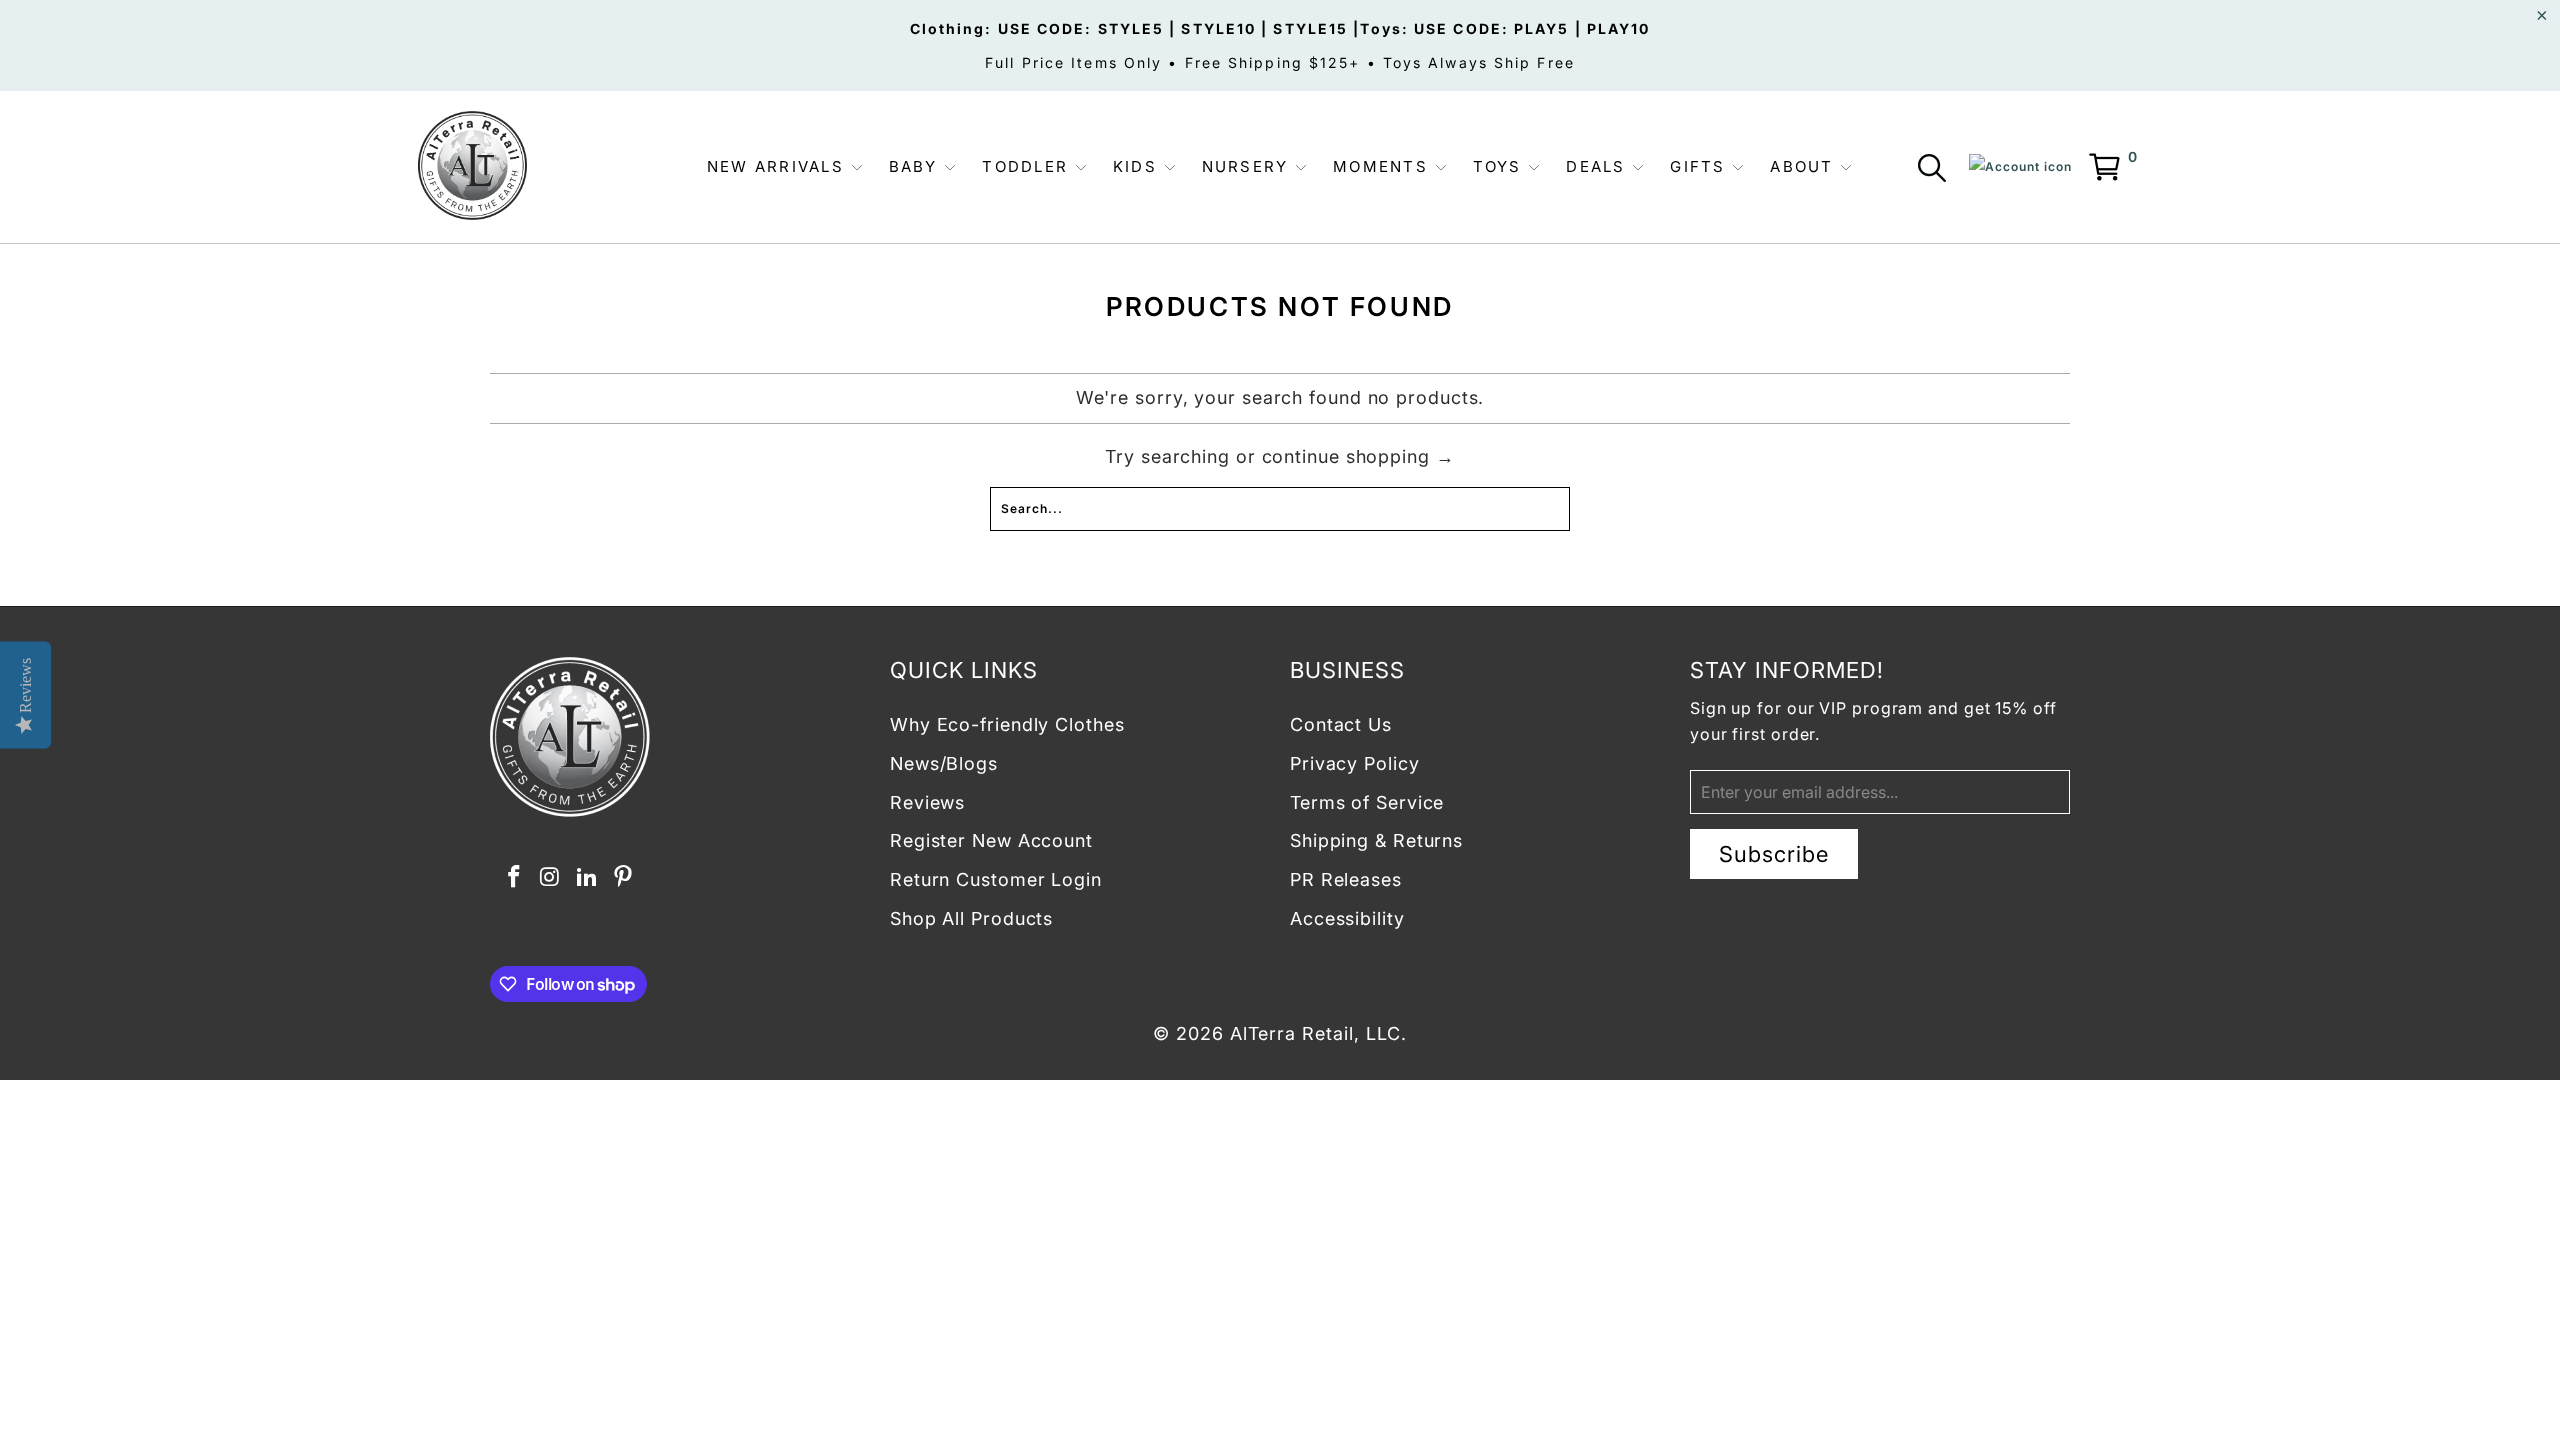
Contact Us (1341, 724)
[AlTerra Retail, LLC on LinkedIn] (587, 877)
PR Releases (1346, 879)
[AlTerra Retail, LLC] (472, 167)
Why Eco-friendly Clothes (1007, 724)
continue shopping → (1358, 456)
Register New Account (991, 840)
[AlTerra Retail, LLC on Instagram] (551, 877)
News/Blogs (944, 763)
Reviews (927, 802)
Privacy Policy (1355, 763)
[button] (785, 167)
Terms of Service (1367, 802)
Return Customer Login (996, 879)
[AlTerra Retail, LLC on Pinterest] (624, 877)
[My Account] (2020, 167)
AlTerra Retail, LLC (1315, 1033)
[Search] (1936, 171)
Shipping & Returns (1376, 840)
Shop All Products (971, 918)
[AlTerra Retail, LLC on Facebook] (514, 877)
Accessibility (1347, 918)
